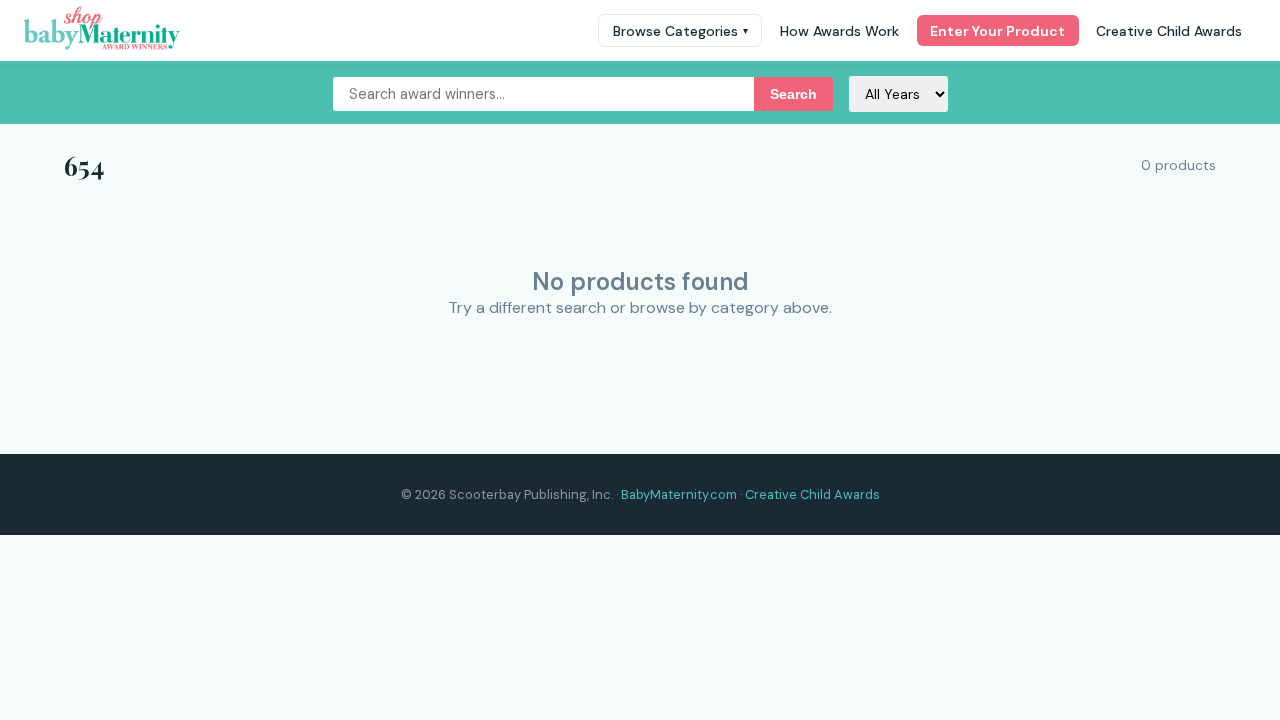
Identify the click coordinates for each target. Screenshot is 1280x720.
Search (793, 94)
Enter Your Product (997, 31)
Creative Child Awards (1169, 31)
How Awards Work (839, 31)
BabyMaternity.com (679, 494)
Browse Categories (680, 31)
